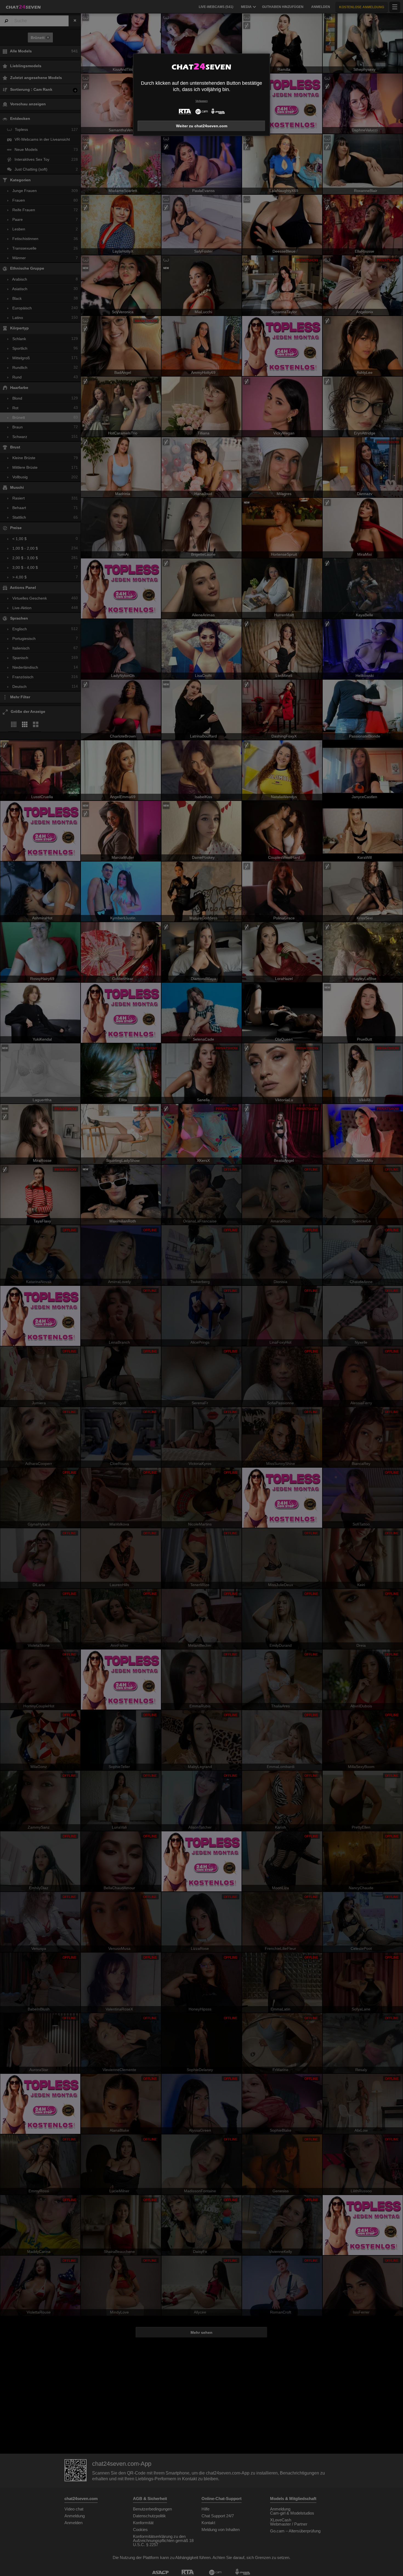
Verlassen (202, 101)
